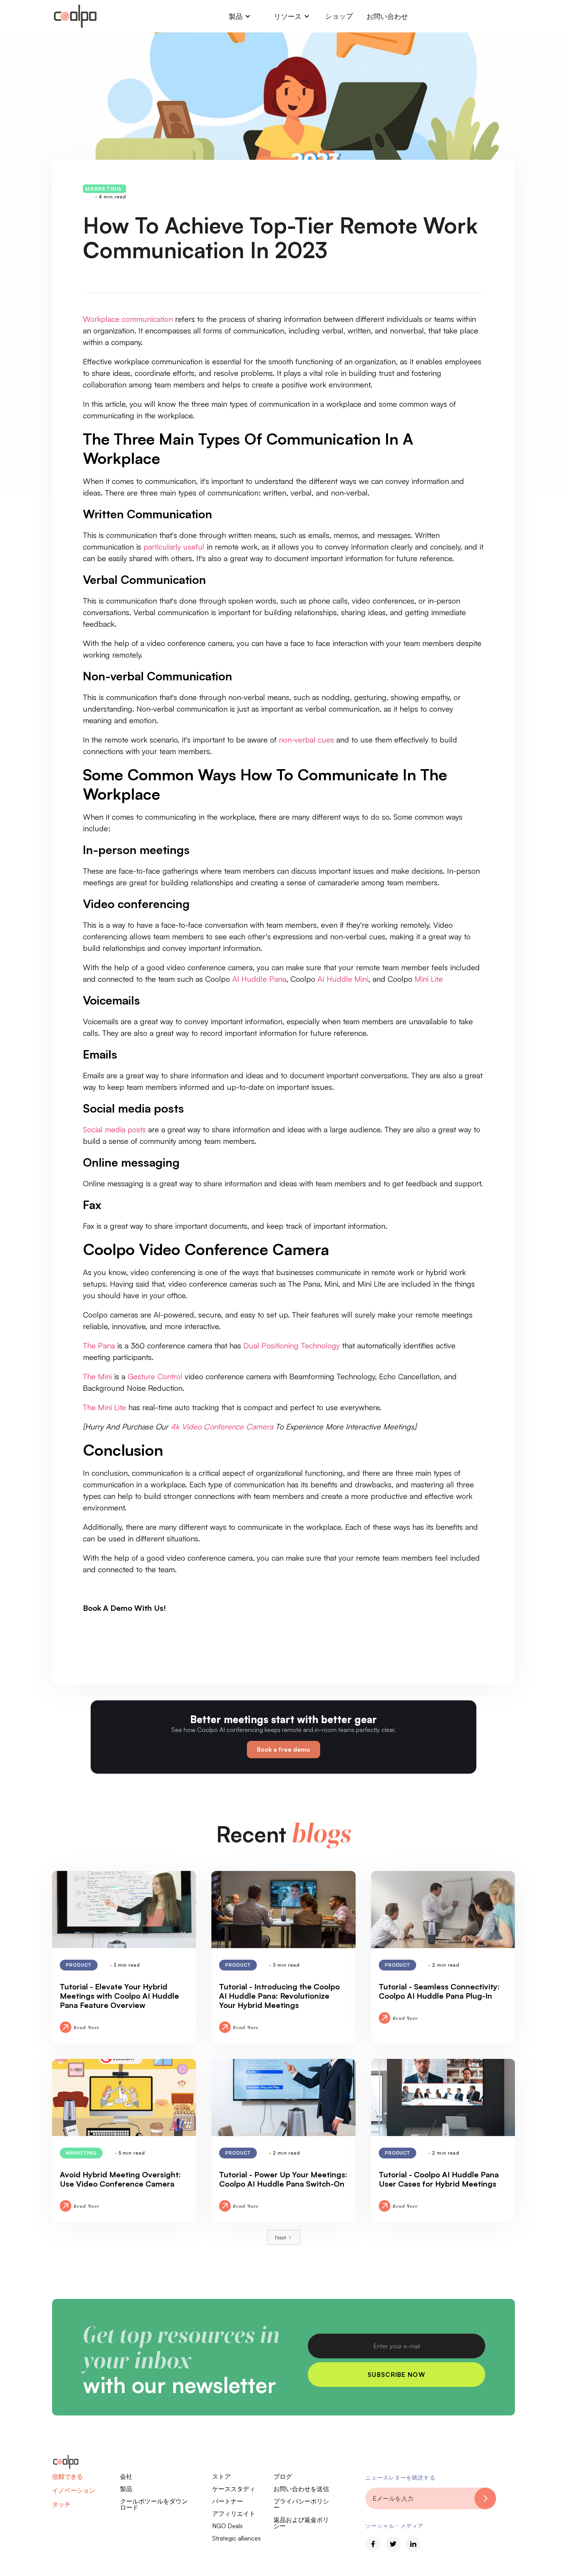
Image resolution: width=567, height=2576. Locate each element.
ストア (221, 2476)
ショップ (339, 16)
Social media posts (114, 1129)
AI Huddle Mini (343, 979)
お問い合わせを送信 (301, 2489)
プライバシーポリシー (301, 2504)
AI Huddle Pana (259, 979)
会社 (126, 2476)
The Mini (99, 1376)
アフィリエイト (234, 2513)
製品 (126, 2489)
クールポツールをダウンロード (154, 2504)
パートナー (228, 2501)
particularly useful (174, 547)
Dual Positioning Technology (293, 1346)
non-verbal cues (306, 740)
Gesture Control (154, 1376)
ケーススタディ (234, 2489)
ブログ (283, 2476)
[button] (240, 16)
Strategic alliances (236, 2538)
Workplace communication (128, 319)
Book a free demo (283, 1749)
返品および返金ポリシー (301, 2523)
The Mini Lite (105, 1407)
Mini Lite (428, 979)
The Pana (99, 1346)
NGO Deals (227, 2526)
